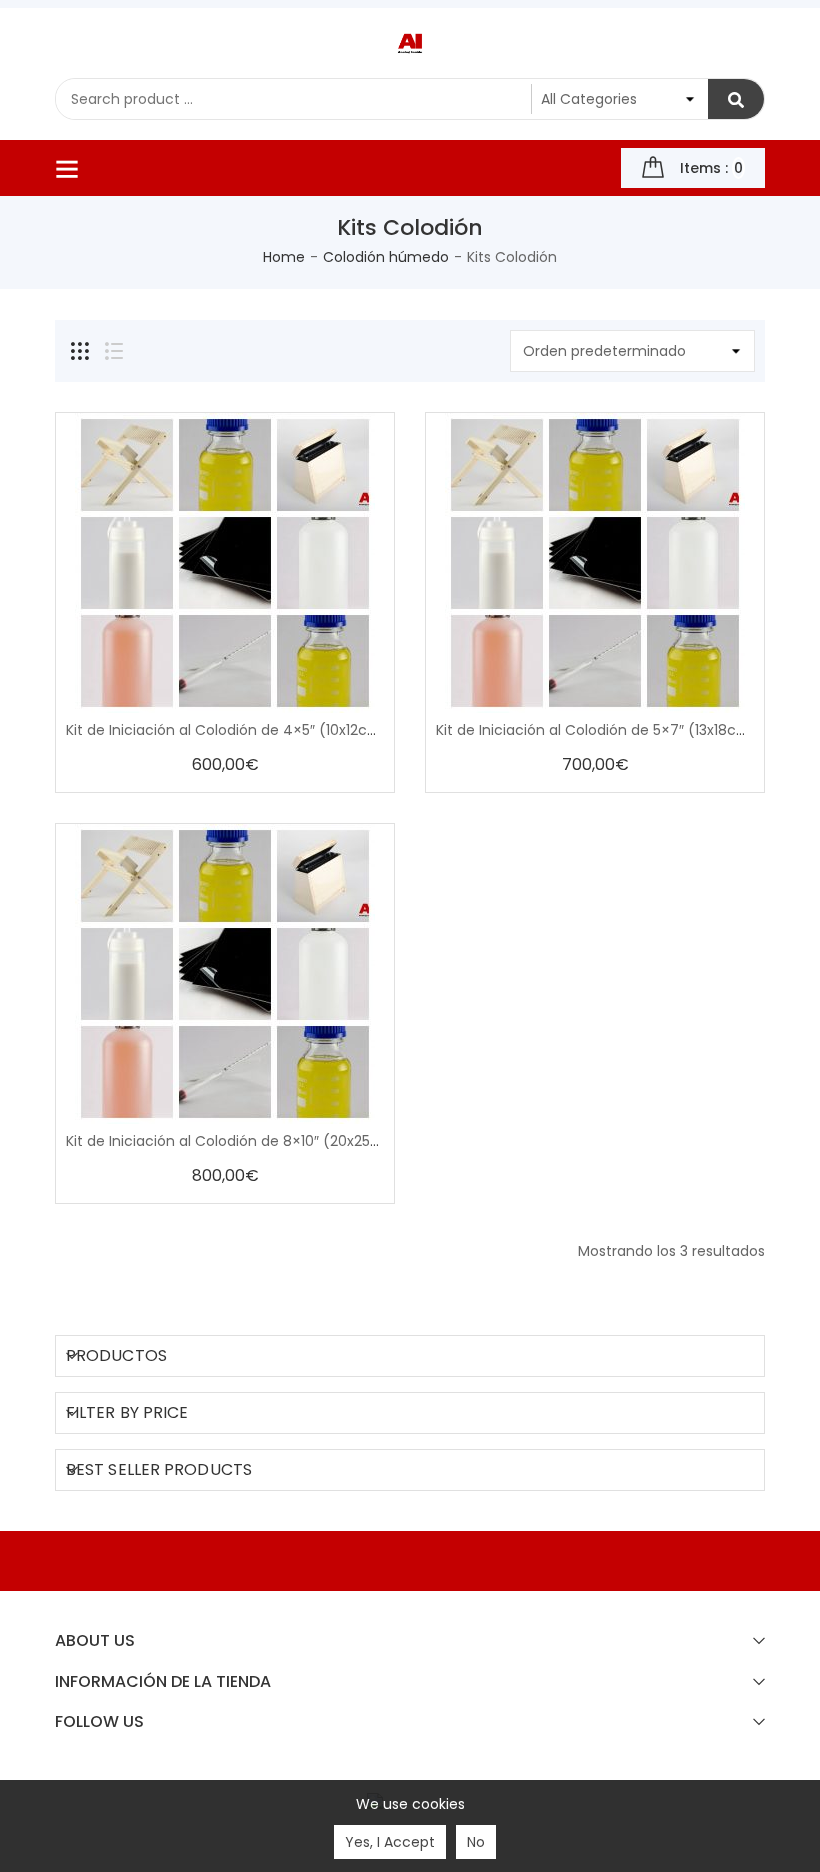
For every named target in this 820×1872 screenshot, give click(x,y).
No (476, 1842)
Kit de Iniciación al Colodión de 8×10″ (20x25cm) (233, 1141)
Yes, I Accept (390, 1842)
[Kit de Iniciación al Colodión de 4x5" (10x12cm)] (225, 563)
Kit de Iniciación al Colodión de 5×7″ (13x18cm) (597, 730)
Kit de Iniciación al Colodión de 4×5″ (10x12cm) (227, 730)
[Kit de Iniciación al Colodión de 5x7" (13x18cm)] (595, 563)
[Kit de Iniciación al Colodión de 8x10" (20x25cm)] (225, 974)
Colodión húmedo (386, 257)
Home (284, 257)
